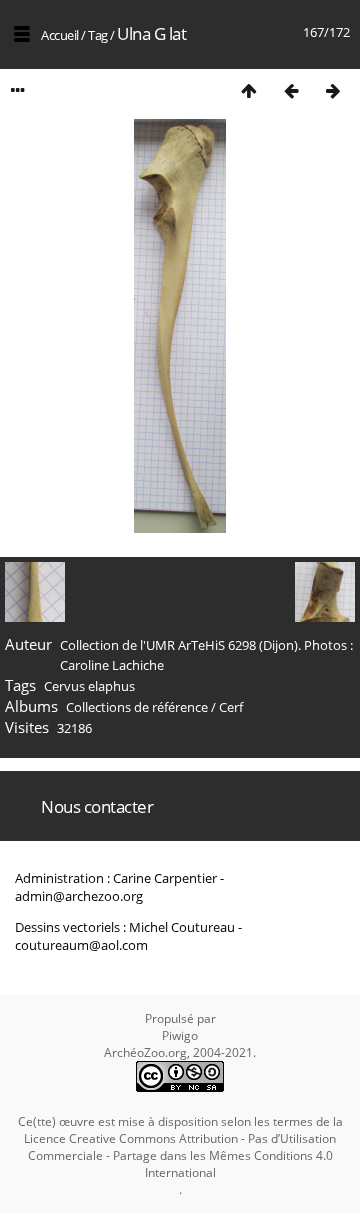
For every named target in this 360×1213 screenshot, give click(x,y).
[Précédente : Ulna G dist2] (291, 90)
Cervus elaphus (89, 686)
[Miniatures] (249, 90)
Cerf (231, 707)
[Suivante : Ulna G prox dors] (333, 90)
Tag (98, 35)
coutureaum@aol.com (81, 945)
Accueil (60, 35)
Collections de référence (137, 707)
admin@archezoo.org (79, 896)
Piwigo (180, 1035)
